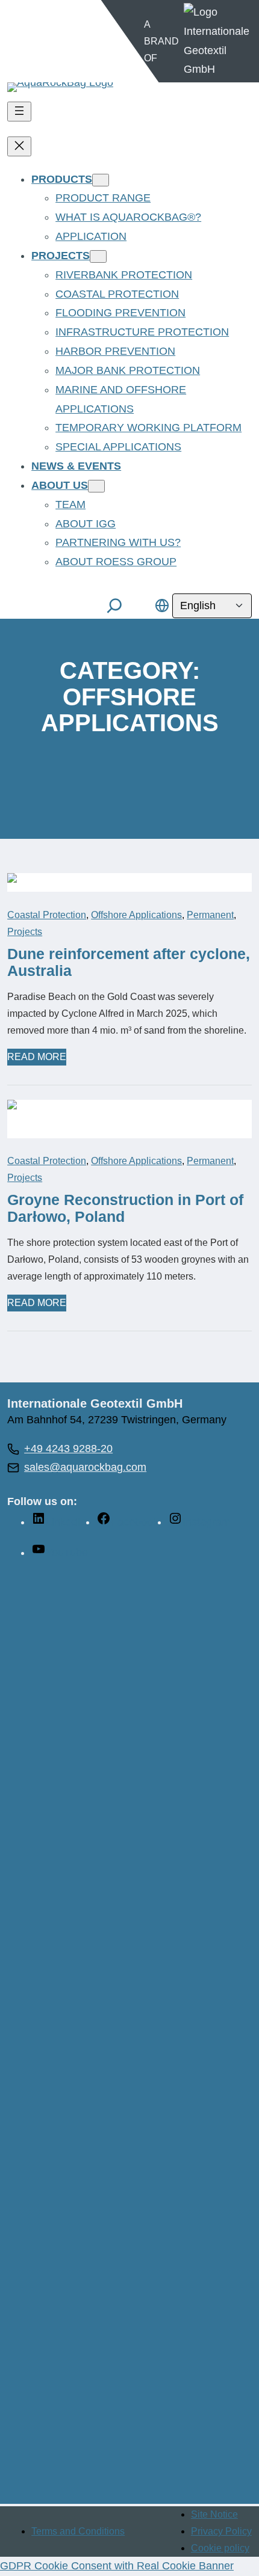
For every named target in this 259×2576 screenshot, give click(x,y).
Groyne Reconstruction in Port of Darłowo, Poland (125, 1208)
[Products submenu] (101, 180)
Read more (37, 1058)
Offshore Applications (136, 915)
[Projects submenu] (98, 256)
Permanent (210, 915)
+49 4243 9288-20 (68, 1449)
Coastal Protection (47, 915)
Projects (25, 932)
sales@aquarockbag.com (85, 1467)
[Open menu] (19, 112)
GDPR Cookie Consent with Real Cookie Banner (117, 2566)
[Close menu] (19, 146)
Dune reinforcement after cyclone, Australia (129, 962)
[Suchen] (114, 606)
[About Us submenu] (96, 486)
